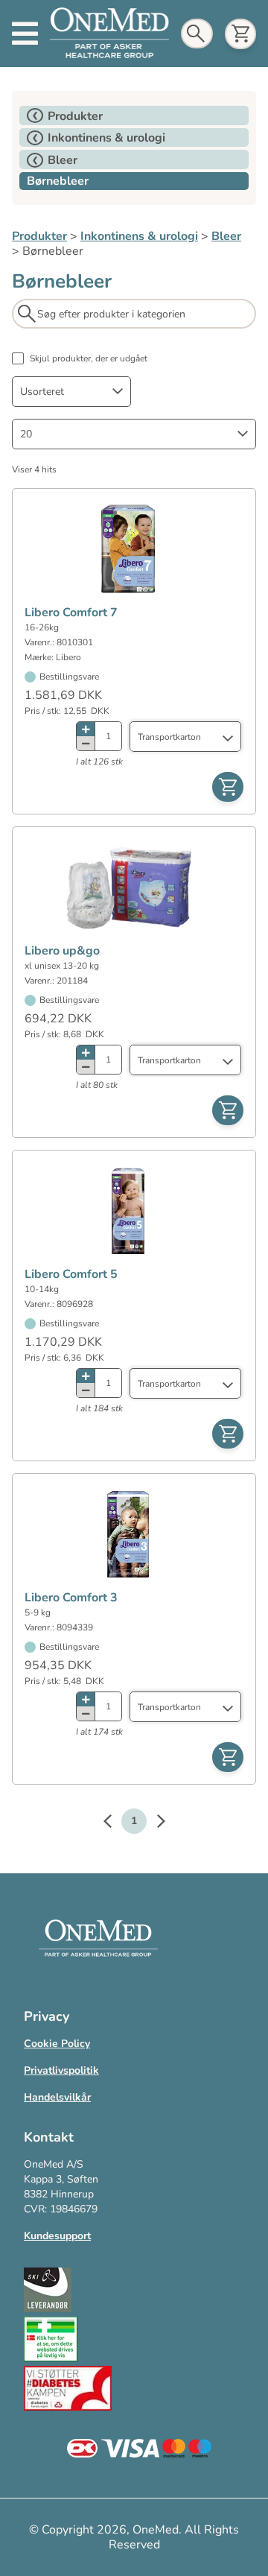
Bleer (226, 236)
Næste (153, 1823)
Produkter (39, 236)
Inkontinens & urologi (139, 236)
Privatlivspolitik (61, 2070)
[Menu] (25, 34)
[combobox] (71, 392)
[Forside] (109, 33)
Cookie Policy (57, 2044)
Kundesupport (57, 2236)
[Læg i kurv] (228, 787)
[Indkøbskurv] (240, 34)
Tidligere (115, 1823)
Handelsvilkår (57, 2097)
